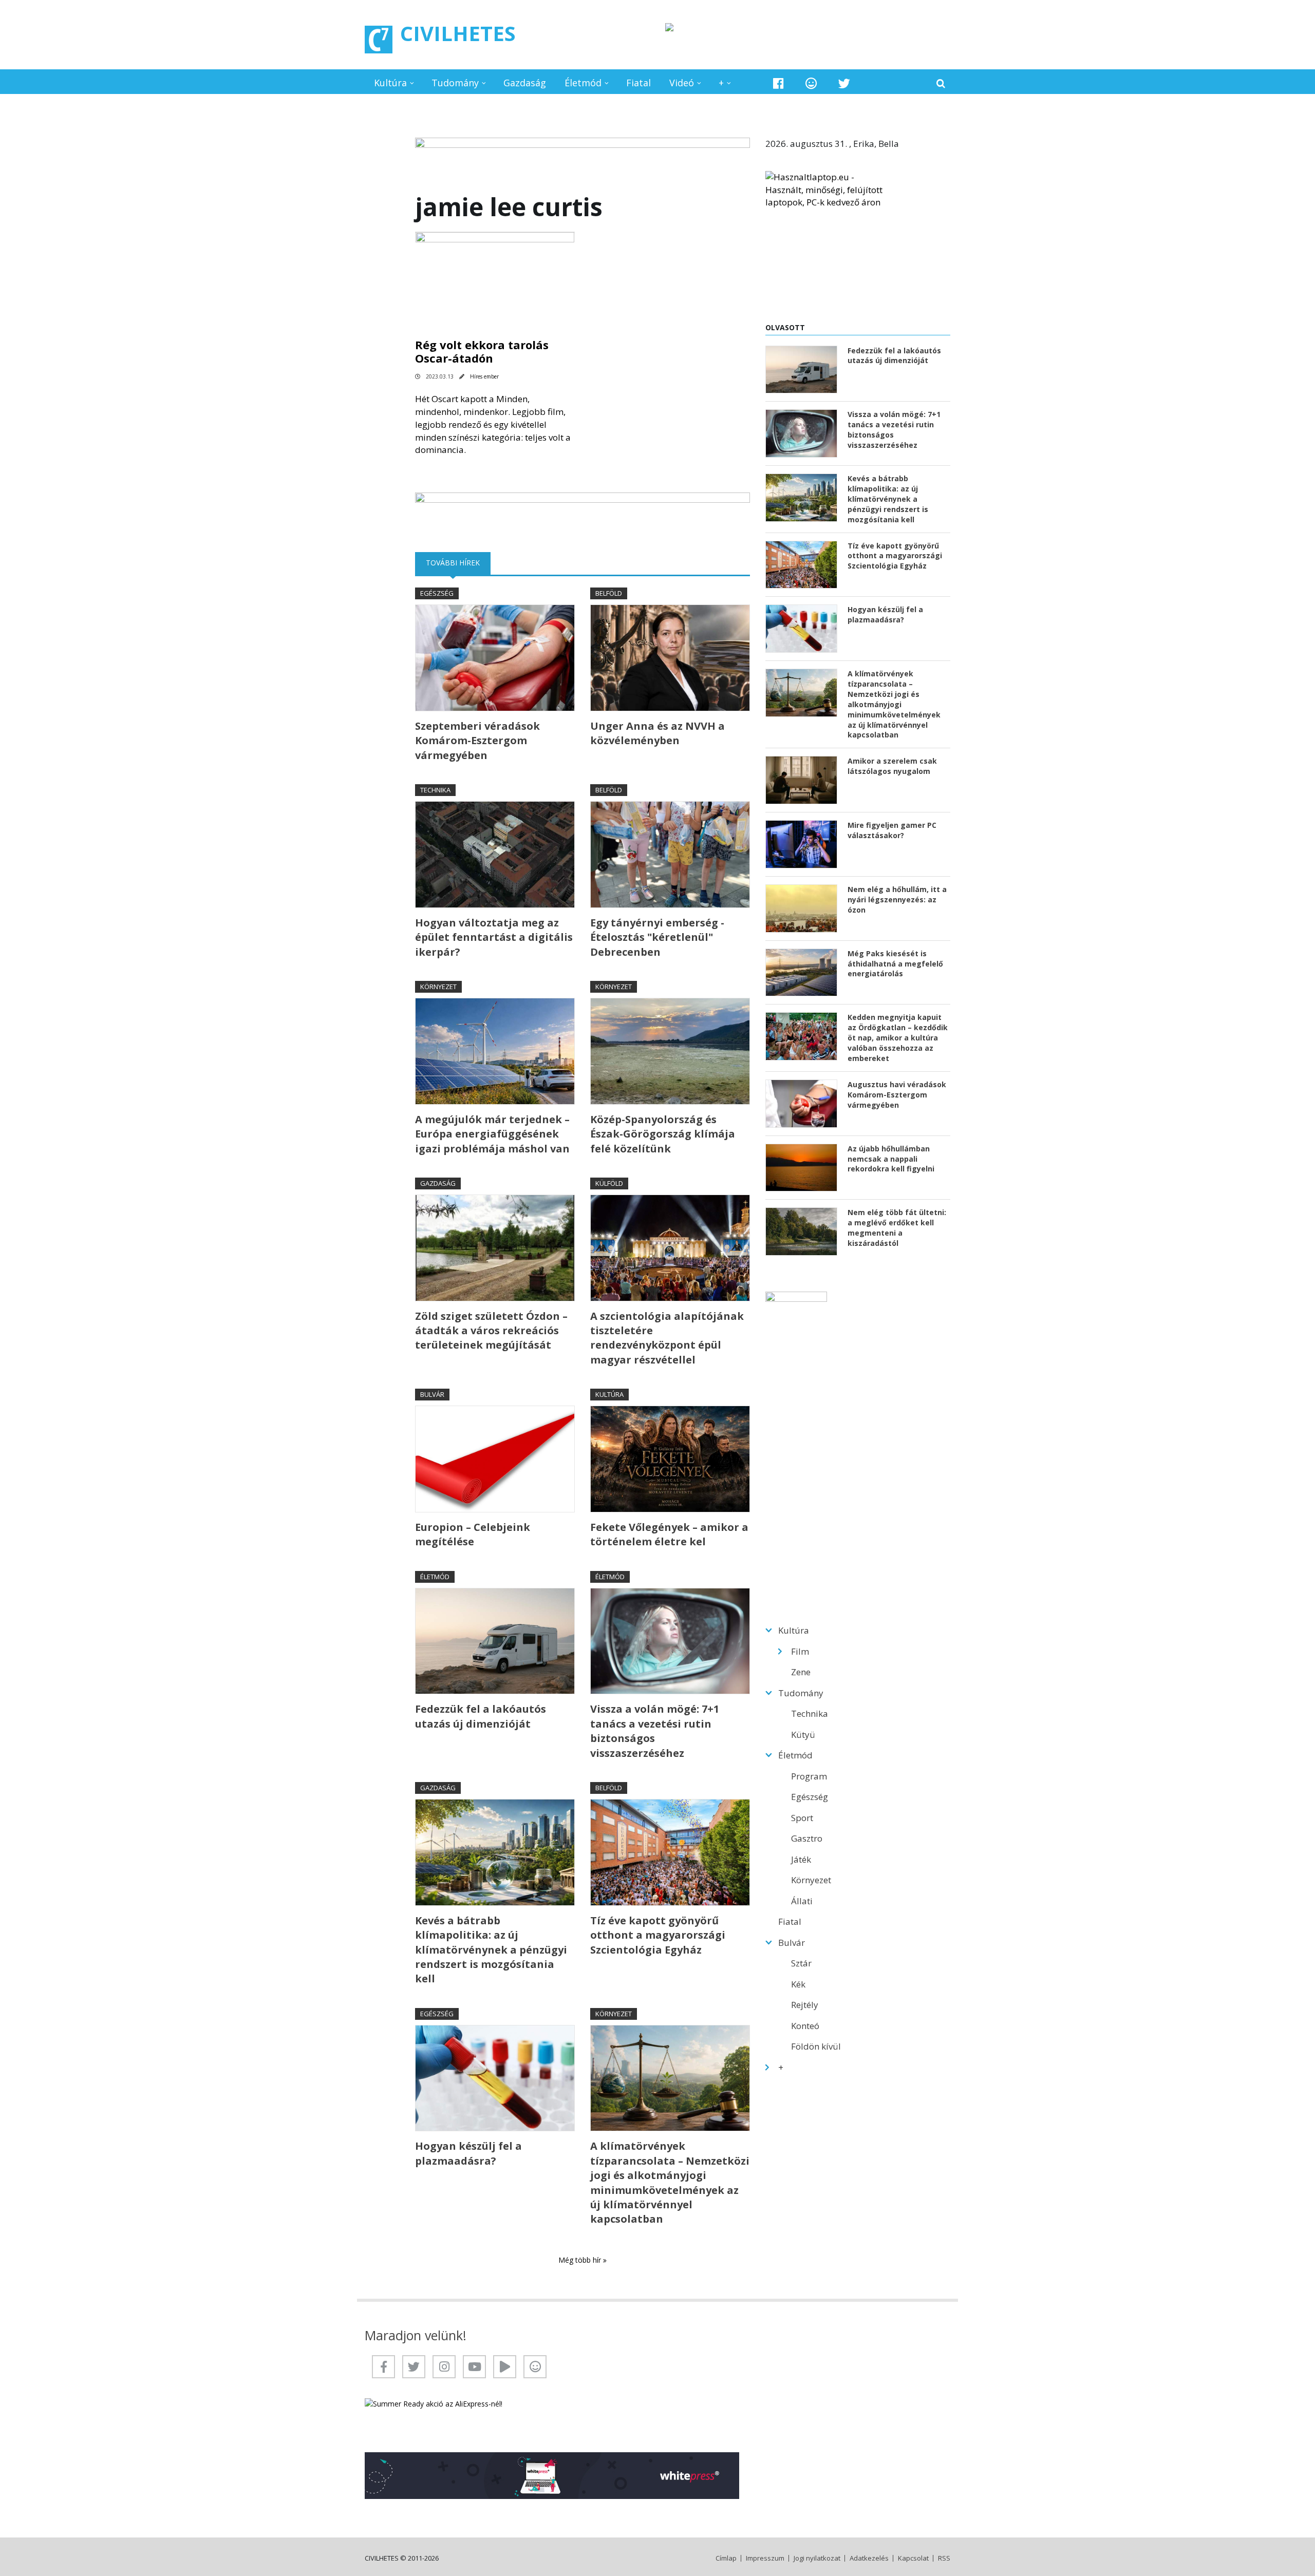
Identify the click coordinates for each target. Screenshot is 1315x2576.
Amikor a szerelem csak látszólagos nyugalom (892, 766)
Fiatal (638, 83)
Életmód (583, 83)
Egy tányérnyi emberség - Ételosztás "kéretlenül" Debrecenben (657, 937)
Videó (682, 83)
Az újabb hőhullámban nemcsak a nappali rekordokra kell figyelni (891, 1159)
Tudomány (455, 83)
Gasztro (807, 1838)
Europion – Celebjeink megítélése (473, 1534)
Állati (802, 1901)
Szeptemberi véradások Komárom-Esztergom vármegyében (477, 741)
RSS (944, 2558)
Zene (801, 1672)
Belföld (609, 593)
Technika (435, 790)
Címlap (726, 2558)
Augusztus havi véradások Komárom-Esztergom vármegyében (897, 1095)
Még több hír (581, 2260)
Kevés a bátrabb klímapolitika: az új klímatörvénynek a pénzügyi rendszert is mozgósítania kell (491, 1950)
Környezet (438, 987)
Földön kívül (816, 2046)
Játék (801, 1859)
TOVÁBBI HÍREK (458, 563)
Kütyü (803, 1735)
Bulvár (432, 1394)
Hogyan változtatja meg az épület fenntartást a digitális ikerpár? (494, 937)
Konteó (805, 2026)
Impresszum (765, 2558)
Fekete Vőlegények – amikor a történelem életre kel (669, 1534)
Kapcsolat (913, 2558)
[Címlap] (379, 40)
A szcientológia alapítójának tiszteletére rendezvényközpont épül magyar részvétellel (667, 1338)
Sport (802, 1818)
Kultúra (390, 83)
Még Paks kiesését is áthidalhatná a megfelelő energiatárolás (895, 964)
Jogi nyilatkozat (817, 2558)
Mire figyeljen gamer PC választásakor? (892, 830)
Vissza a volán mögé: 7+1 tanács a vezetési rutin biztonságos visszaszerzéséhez (655, 1731)
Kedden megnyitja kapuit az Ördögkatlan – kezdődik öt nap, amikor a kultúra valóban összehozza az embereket (898, 1038)
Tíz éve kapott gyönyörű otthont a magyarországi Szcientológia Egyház (658, 1935)
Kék (798, 1984)
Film (800, 1651)
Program (809, 1776)
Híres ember (484, 376)
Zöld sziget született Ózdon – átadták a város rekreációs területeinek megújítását (491, 1331)
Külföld (609, 1183)
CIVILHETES (458, 33)
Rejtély (805, 2005)
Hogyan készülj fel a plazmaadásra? (468, 2153)
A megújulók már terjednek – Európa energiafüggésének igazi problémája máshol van (492, 1134)
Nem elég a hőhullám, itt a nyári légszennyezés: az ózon (897, 899)
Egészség (437, 593)
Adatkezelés (869, 2558)
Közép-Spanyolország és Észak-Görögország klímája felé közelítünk (663, 1134)
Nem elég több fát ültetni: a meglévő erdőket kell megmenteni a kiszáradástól (897, 1228)
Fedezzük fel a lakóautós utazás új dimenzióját (481, 1716)
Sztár (801, 1963)
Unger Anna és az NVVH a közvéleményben (657, 733)
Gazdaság (525, 83)
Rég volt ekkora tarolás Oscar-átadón (482, 351)
